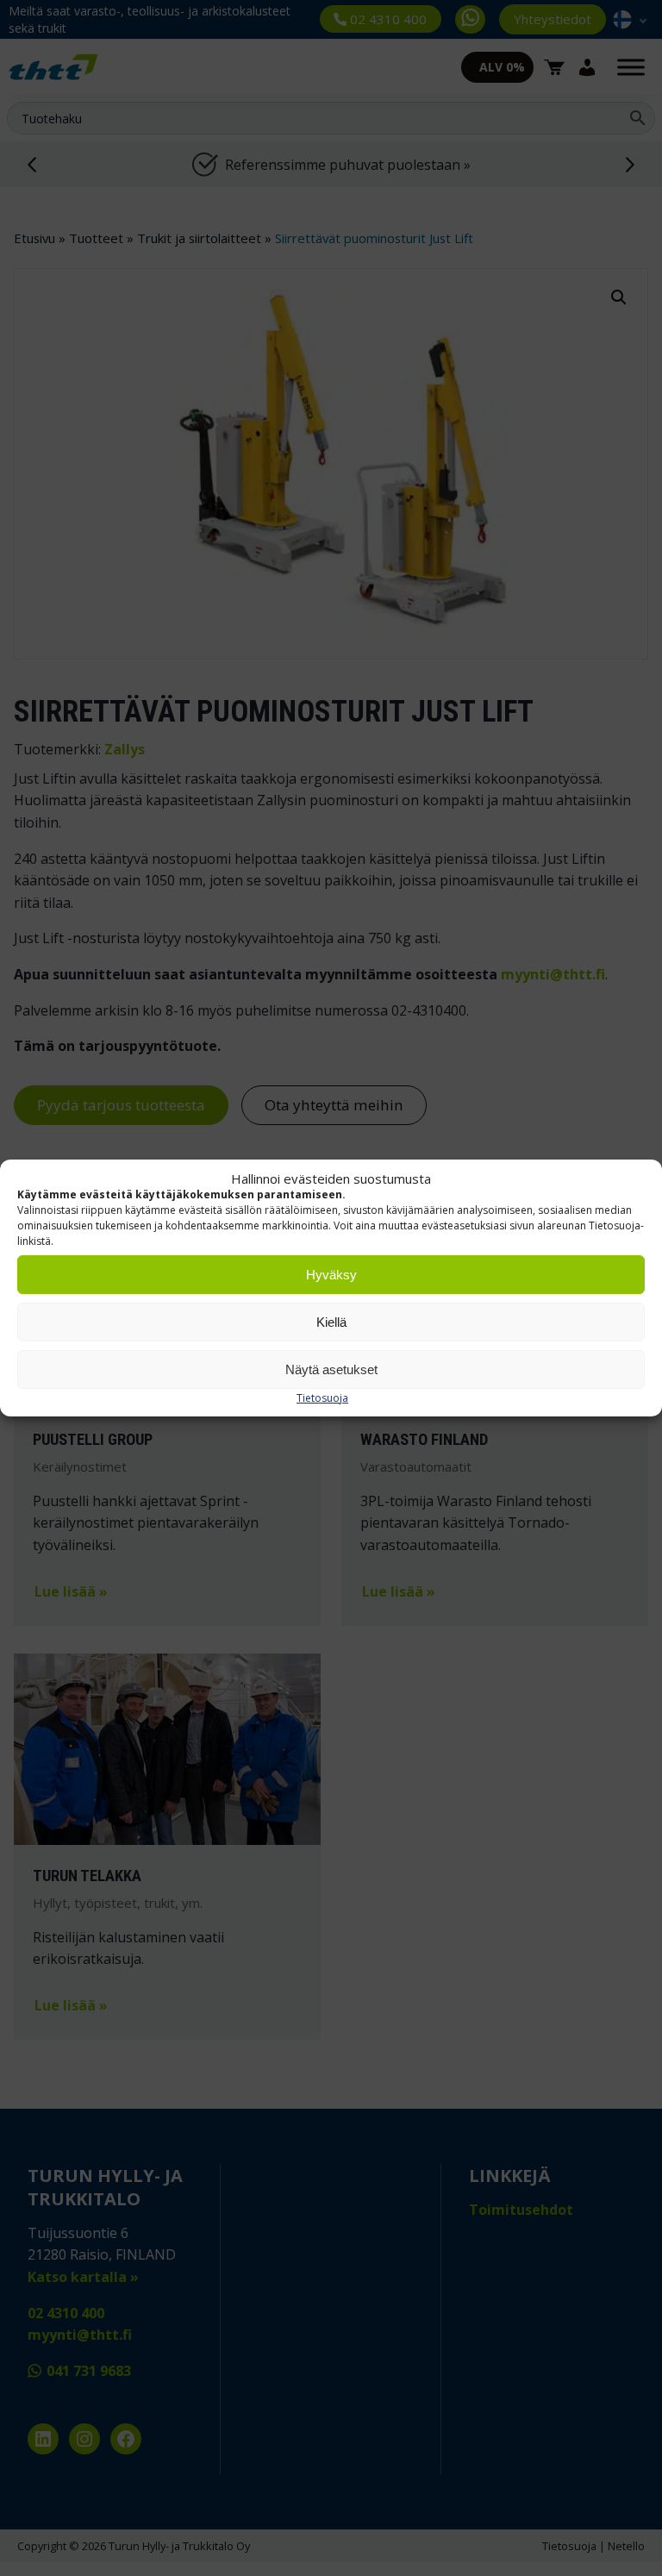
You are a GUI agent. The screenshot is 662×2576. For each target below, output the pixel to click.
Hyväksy (331, 1275)
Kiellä (331, 1322)
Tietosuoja (322, 1398)
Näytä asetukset (331, 1369)
